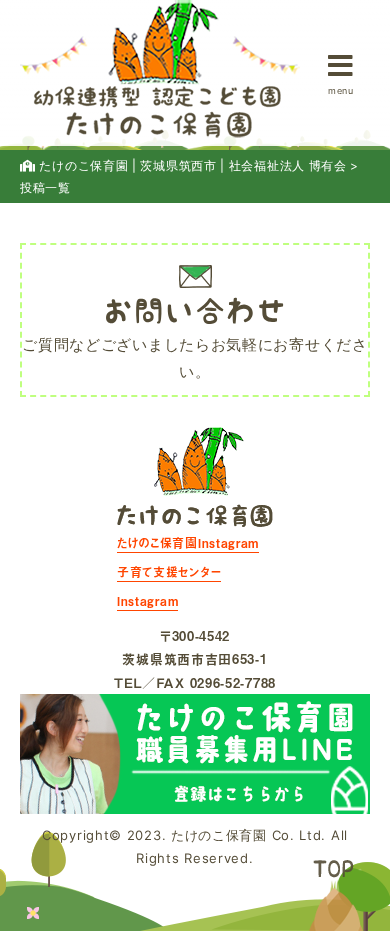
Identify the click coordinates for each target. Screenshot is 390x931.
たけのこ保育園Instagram (188, 543)
